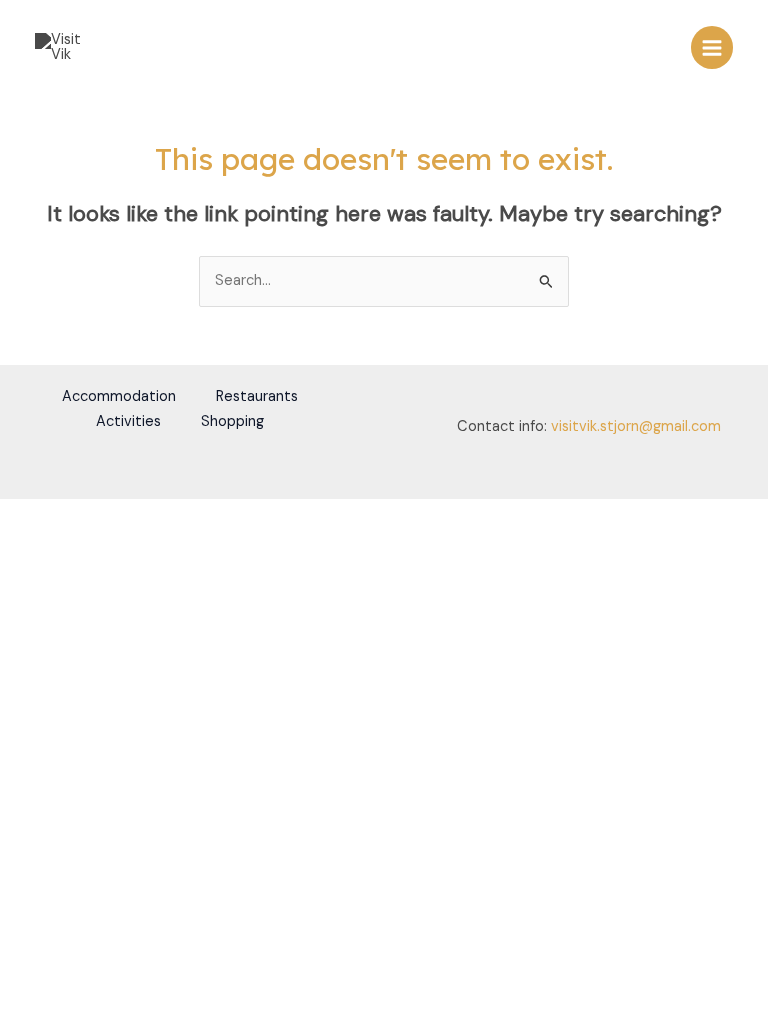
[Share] (108, 515)
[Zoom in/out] (20, 515)
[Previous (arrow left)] (20, 541)
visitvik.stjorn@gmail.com (636, 426)
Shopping (232, 421)
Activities (128, 421)
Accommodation (119, 396)
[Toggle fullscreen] (64, 515)
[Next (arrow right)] (64, 541)
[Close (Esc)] (152, 515)
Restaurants (257, 396)
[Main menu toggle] (712, 47)
